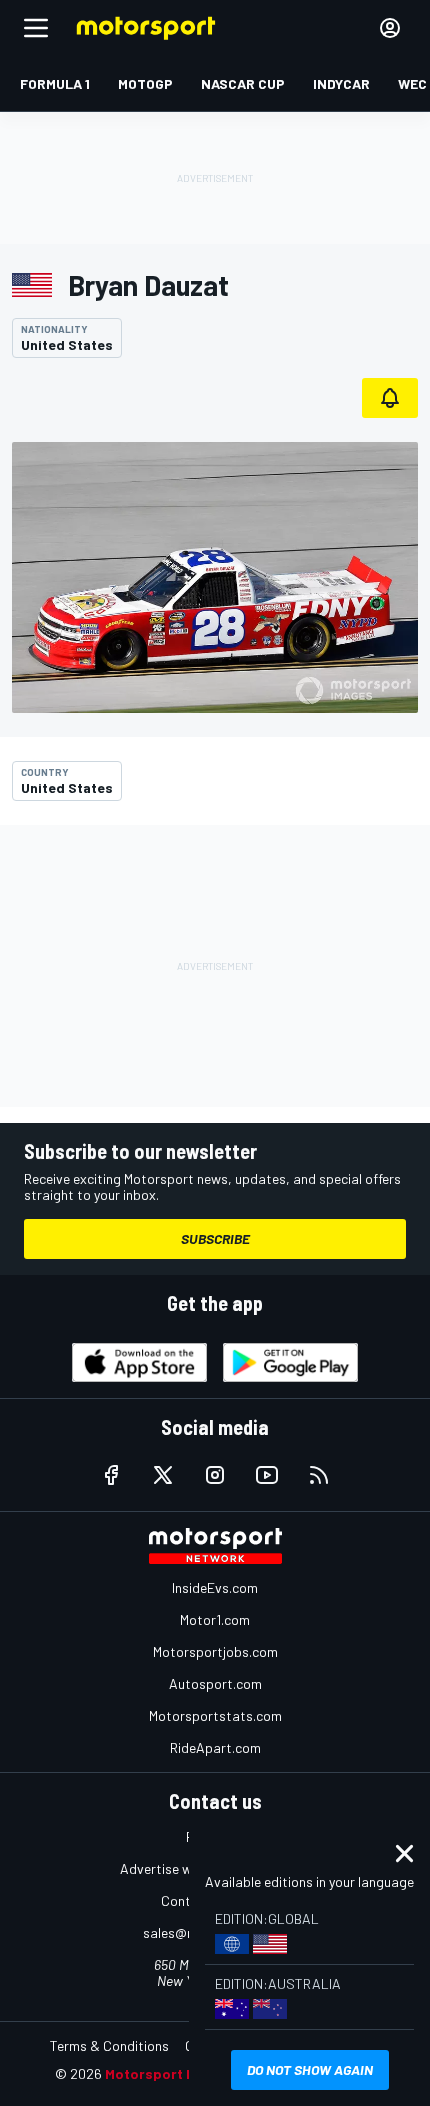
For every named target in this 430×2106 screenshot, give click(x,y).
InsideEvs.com (215, 1587)
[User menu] (390, 28)
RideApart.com (215, 1747)
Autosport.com (215, 1683)
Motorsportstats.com (215, 1715)
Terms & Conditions (109, 2045)
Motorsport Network (174, 2073)
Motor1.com (215, 1619)
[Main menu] (36, 28)
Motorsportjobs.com (215, 1651)
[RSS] (319, 1475)
